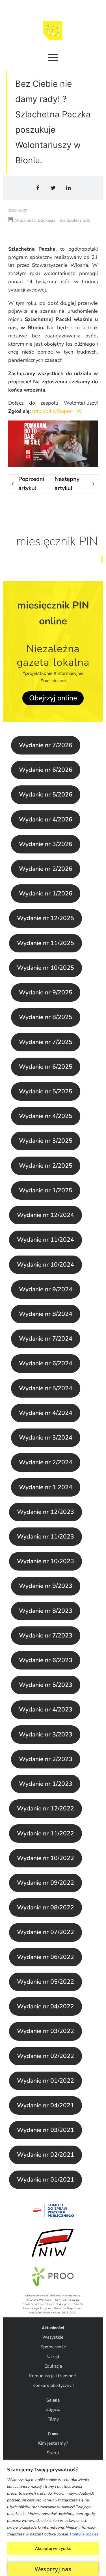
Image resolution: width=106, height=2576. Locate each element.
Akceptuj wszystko (53, 2548)
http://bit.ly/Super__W (57, 411)
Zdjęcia (53, 2410)
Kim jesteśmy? (53, 2443)
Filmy (53, 2419)
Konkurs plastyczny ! (53, 2385)
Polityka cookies (84, 2534)
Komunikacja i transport (53, 2376)
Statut (53, 2453)
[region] (53, 2518)
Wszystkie (53, 2337)
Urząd (53, 2357)
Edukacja (53, 2366)
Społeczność (53, 2347)
